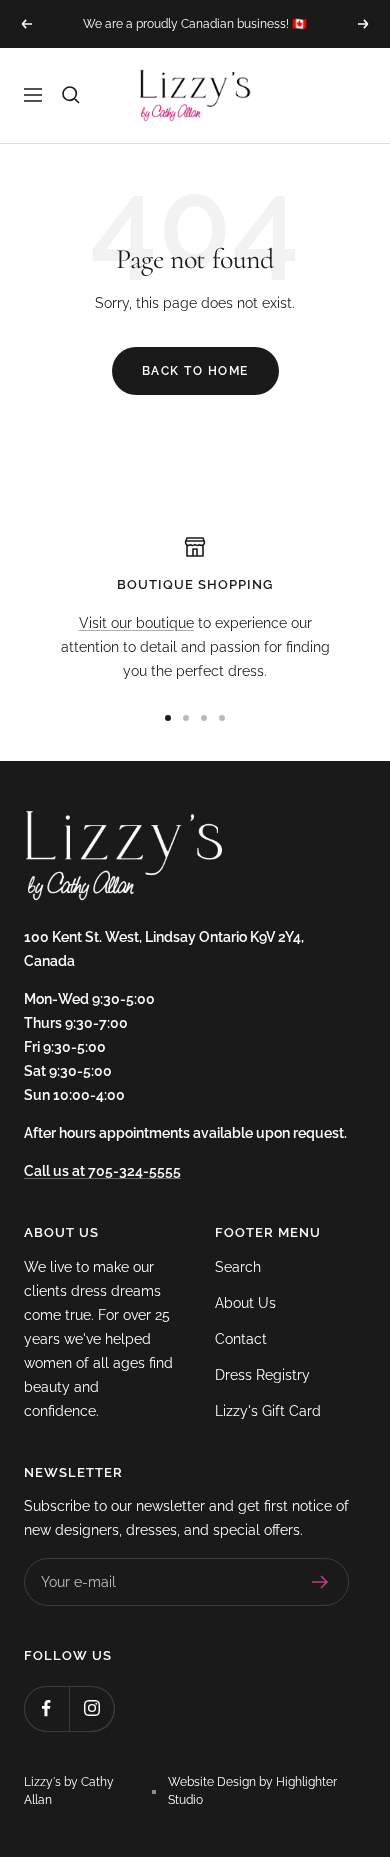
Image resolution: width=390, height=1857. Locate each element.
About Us (245, 1303)
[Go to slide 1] (168, 718)
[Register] (320, 1582)
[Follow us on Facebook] (46, 1708)
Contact (241, 1339)
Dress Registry (262, 1375)
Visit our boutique (136, 623)
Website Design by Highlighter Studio (252, 1791)
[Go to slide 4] (222, 718)
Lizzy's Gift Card (268, 1411)
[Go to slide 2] (186, 718)
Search (238, 1267)
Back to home (195, 371)
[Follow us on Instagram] (91, 1708)
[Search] (71, 95)
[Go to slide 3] (204, 718)
